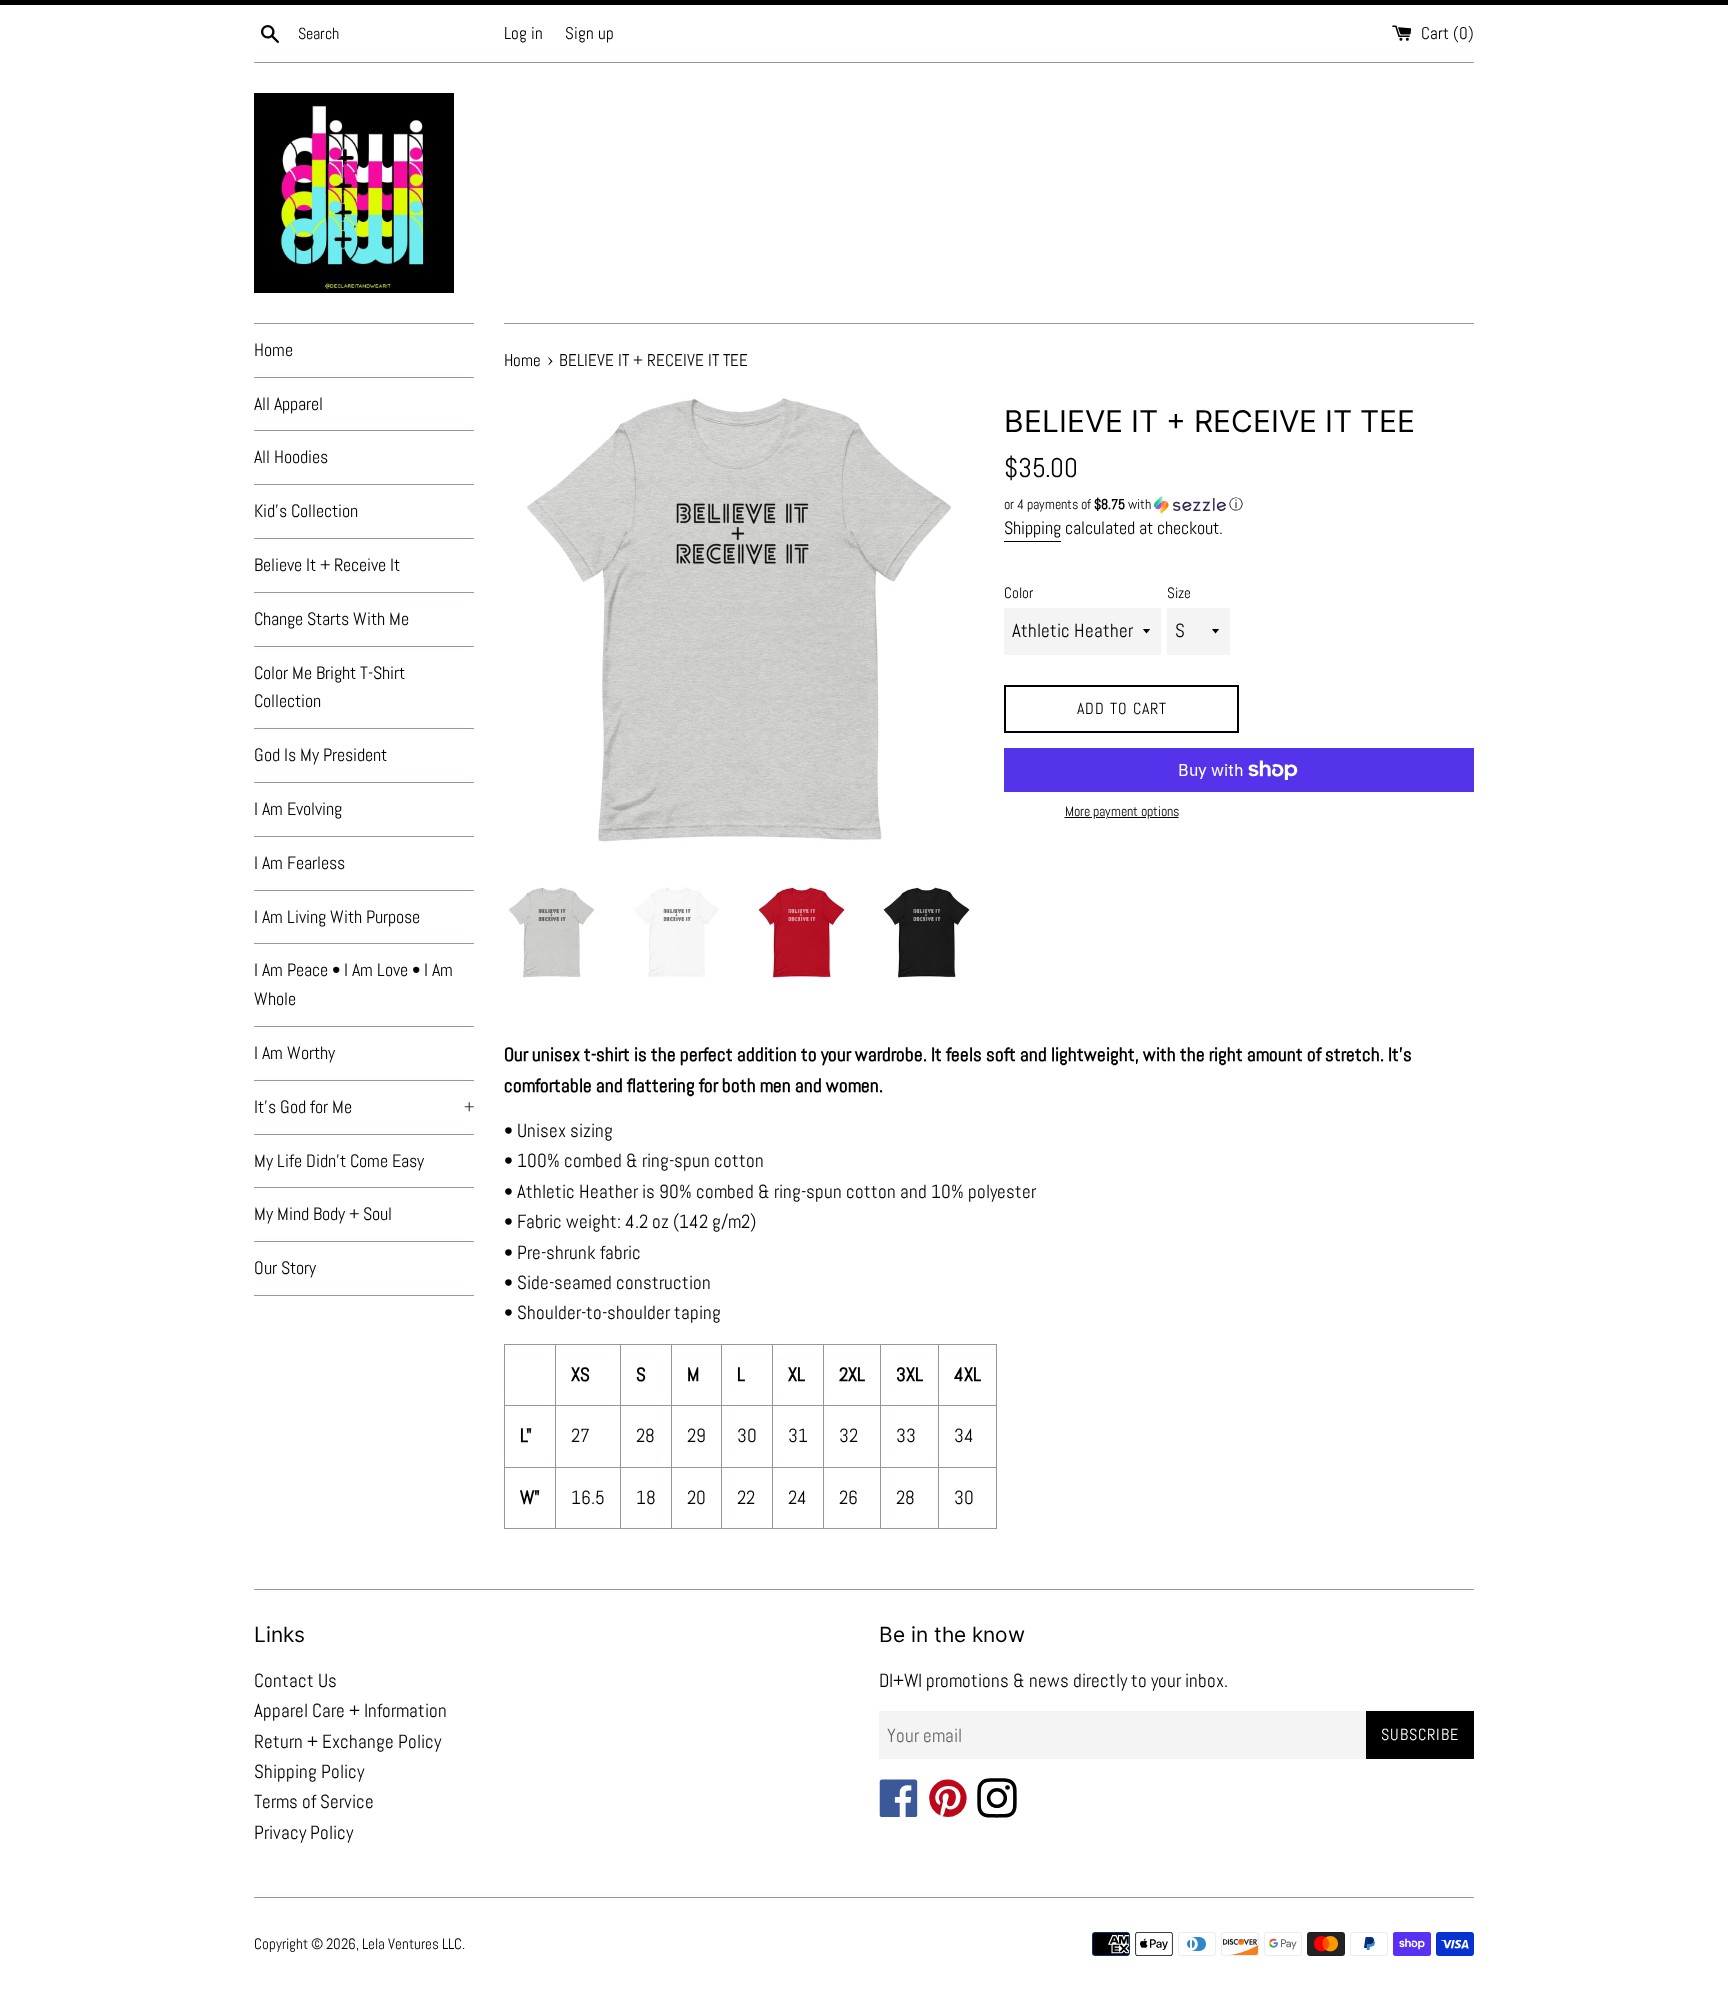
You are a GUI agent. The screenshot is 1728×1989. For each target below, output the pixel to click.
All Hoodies (291, 456)
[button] (1239, 504)
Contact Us (295, 1680)
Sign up (589, 33)
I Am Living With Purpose (337, 916)
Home (273, 349)
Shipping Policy (309, 1771)
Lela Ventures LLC (412, 1943)
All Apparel (288, 403)
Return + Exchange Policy (347, 1741)
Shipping (1032, 527)
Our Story (285, 1267)
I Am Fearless (299, 862)
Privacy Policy (303, 1832)
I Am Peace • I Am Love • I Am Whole (353, 984)
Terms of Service (314, 1801)
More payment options (1122, 811)
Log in (523, 33)
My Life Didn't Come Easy (339, 1160)
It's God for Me (364, 1106)
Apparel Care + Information (350, 1710)
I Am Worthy (294, 1052)
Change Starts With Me (331, 618)
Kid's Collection (306, 510)
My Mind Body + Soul (323, 1213)
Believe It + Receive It (327, 564)
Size (1179, 592)
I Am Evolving (298, 808)
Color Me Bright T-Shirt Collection (329, 687)
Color (1018, 592)
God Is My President (320, 754)
